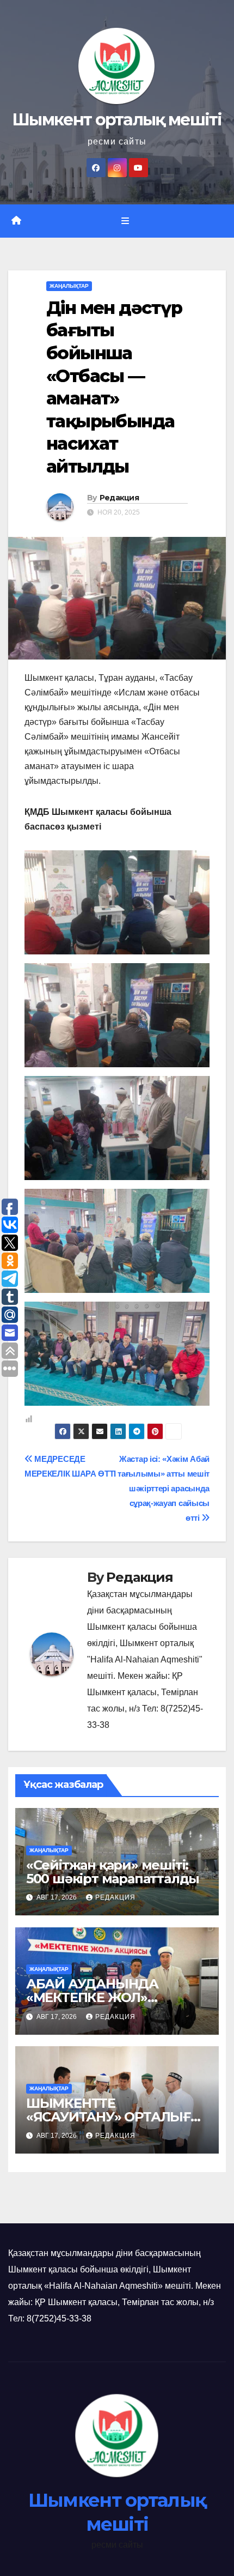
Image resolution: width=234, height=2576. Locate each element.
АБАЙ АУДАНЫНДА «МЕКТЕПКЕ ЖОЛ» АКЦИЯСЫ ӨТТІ (92, 1997)
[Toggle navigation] (125, 221)
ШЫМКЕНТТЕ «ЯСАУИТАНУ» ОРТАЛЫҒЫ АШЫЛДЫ (115, 2117)
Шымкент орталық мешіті (117, 120)
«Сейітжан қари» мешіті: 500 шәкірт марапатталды (113, 1872)
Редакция (119, 498)
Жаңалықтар (69, 286)
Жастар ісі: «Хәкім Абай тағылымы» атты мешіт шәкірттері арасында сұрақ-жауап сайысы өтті (164, 1488)
